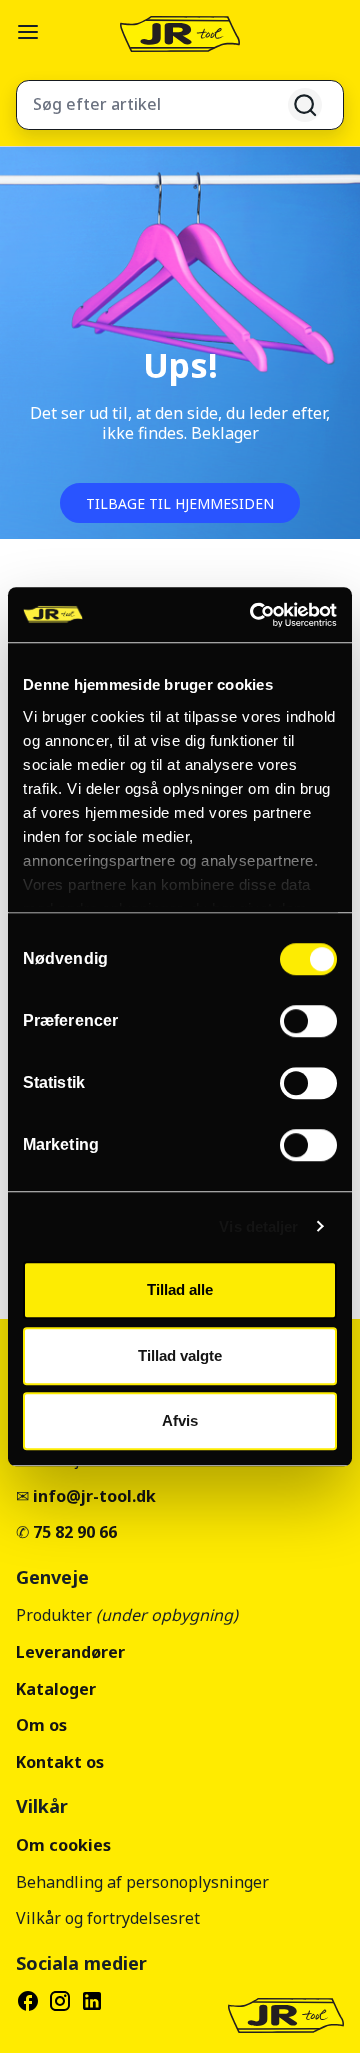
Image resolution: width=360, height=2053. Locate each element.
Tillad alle (180, 1289)
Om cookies (63, 1845)
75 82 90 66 (75, 1532)
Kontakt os (60, 1762)
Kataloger (56, 1689)
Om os (41, 1725)
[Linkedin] (92, 2001)
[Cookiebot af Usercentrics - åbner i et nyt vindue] (254, 615)
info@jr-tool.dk (94, 1496)
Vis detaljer (258, 1226)
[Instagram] (60, 2001)
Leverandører (70, 1652)
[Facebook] (28, 2001)
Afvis (180, 1420)
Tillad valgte (180, 1355)
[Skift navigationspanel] (28, 32)
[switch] (308, 1021)
